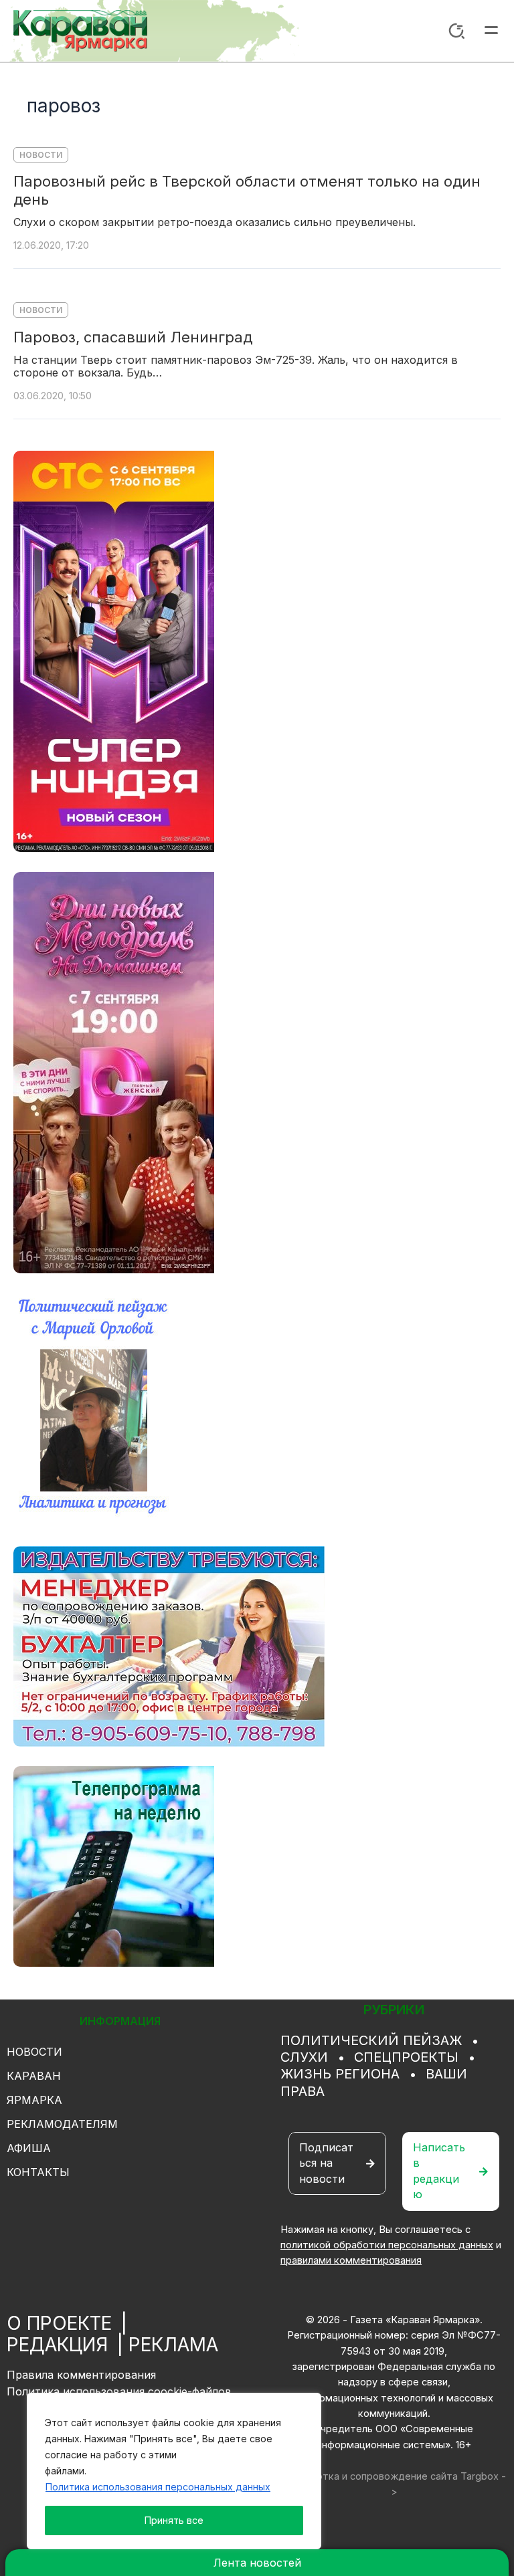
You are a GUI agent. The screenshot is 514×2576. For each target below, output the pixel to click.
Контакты (38, 2172)
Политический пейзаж (371, 2040)
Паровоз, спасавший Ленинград (133, 337)
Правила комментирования (81, 2375)
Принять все (174, 2520)
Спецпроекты (406, 2057)
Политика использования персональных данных (158, 2487)
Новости (41, 155)
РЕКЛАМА (173, 2345)
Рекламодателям (62, 2124)
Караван (34, 2076)
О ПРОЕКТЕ (59, 2323)
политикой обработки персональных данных (387, 2245)
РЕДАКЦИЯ (57, 2345)
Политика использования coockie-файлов (119, 2391)
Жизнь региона (340, 2074)
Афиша (29, 2148)
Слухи (304, 2057)
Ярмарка (34, 2100)
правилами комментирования (351, 2260)
